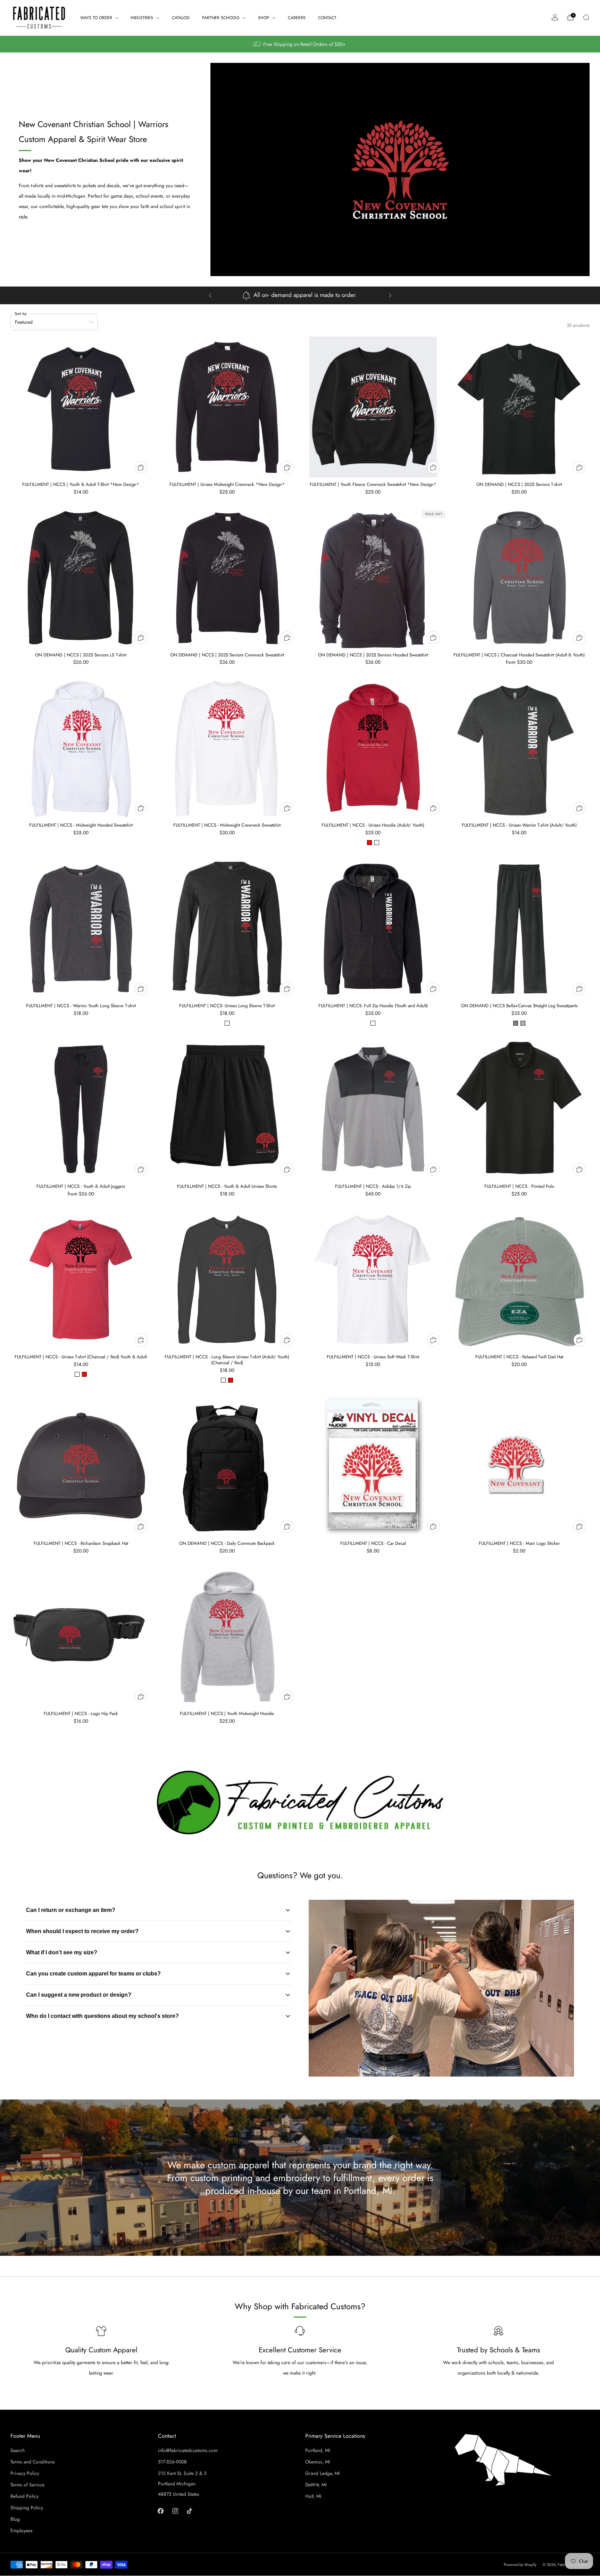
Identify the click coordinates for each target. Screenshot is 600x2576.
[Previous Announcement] (210, 296)
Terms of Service (27, 2485)
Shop (264, 18)
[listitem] (300, 44)
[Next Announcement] (390, 296)
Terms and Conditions (33, 2462)
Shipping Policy (27, 2508)
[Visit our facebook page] (161, 2511)
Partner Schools (221, 18)
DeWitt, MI (316, 2485)
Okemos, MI (318, 2462)
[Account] (555, 17)
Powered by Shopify (520, 2565)
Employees (22, 2531)
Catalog (181, 18)
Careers (297, 18)
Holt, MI (313, 2496)
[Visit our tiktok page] (189, 2511)
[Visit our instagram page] (175, 2511)
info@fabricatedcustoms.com (188, 2450)
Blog (15, 2519)
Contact (327, 18)
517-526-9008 (172, 2462)
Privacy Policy (25, 2473)
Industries (142, 18)
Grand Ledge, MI (322, 2473)
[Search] (586, 17)
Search (18, 2450)
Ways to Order (96, 18)
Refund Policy (24, 2496)
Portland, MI (318, 2450)
